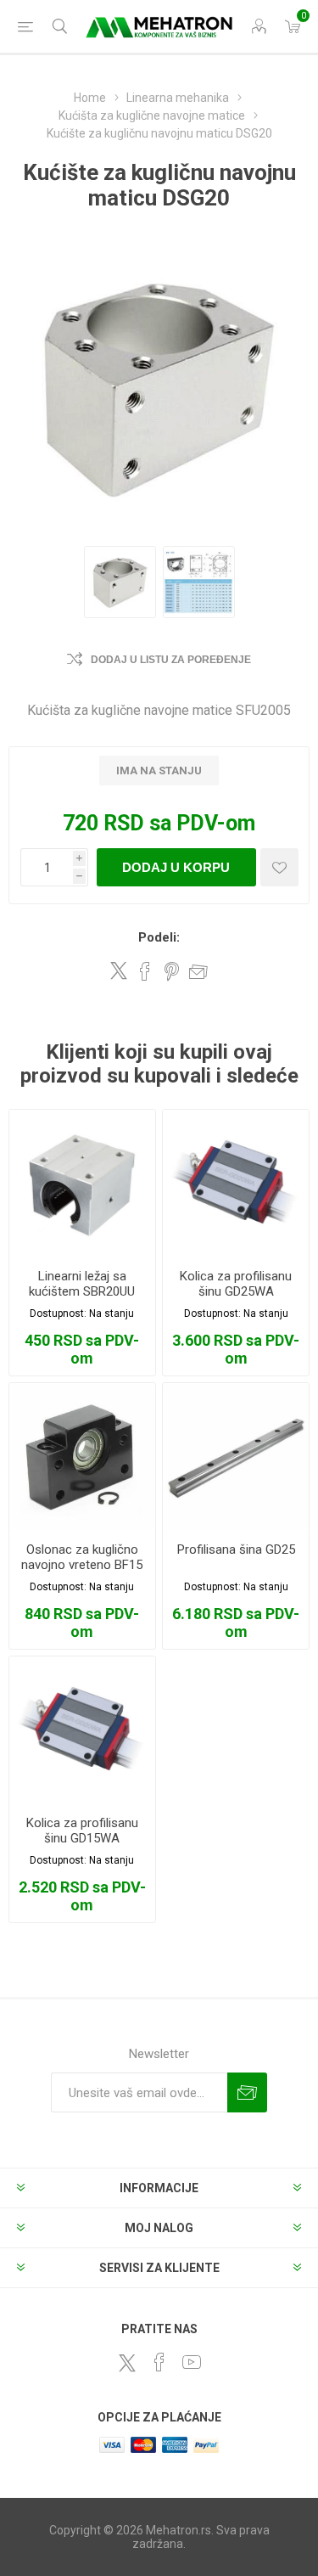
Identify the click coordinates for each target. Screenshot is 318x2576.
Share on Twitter (119, 970)
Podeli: (159, 937)
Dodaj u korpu (176, 867)
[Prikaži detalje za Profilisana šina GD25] (236, 1456)
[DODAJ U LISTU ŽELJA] (279, 867)
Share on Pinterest (172, 971)
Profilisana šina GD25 (236, 1550)
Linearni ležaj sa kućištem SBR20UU (82, 1284)
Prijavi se (247, 2092)
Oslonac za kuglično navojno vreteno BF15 (82, 1557)
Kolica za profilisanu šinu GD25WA (236, 1284)
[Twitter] (127, 2363)
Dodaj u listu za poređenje (171, 660)
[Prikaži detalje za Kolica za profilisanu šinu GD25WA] (236, 1183)
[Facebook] (159, 2362)
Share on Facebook (145, 971)
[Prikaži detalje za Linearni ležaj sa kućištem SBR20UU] (82, 1183)
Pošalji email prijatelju (198, 971)
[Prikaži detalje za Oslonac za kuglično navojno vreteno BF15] (82, 1456)
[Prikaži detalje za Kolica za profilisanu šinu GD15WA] (82, 1730)
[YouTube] (192, 2362)
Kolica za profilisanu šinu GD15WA (82, 1831)
